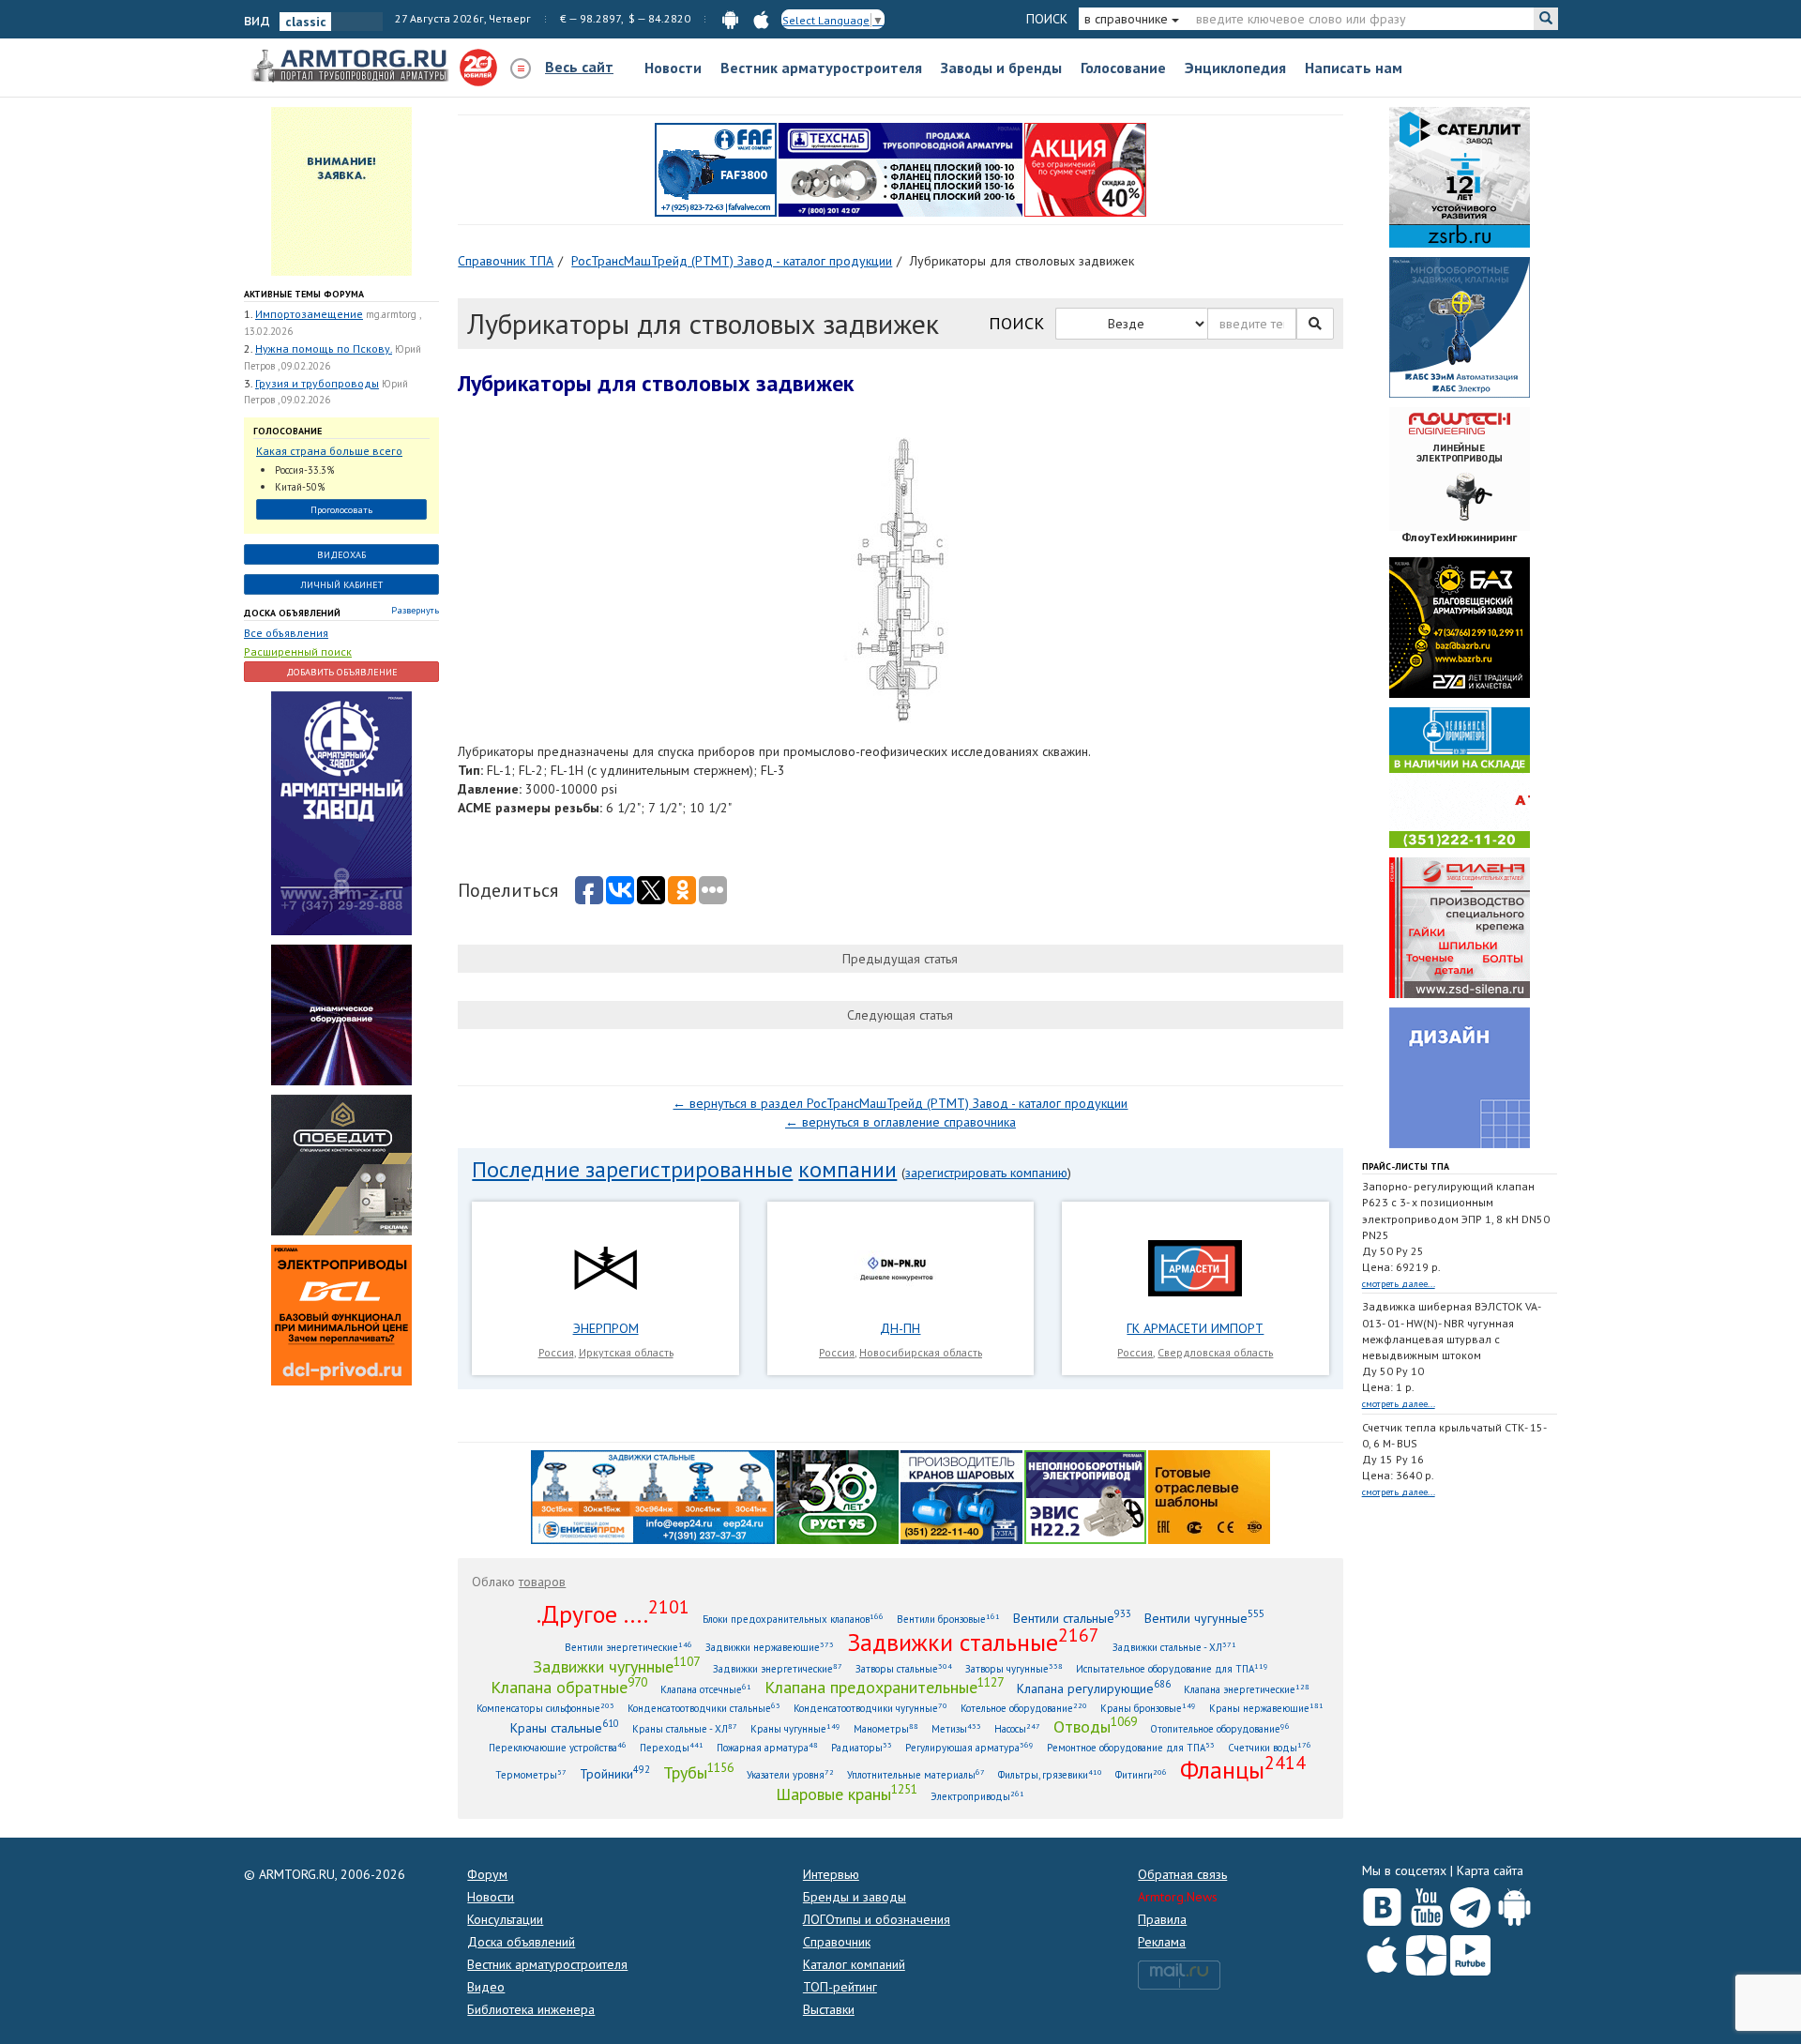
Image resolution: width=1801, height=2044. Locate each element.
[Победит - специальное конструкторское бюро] (341, 1163)
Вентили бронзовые (948, 1619)
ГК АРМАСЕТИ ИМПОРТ (1195, 1328)
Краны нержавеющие (1266, 1708)
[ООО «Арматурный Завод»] (341, 811)
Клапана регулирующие (1094, 1688)
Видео (486, 1987)
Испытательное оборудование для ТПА (1172, 1668)
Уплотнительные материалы (916, 1774)
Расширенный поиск (298, 651)
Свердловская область (1215, 1352)
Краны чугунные (795, 1728)
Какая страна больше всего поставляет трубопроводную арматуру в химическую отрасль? (333, 452)
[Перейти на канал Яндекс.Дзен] (1426, 1952)
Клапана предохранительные (884, 1687)
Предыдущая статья (900, 959)
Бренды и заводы (855, 1897)
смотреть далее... (1399, 1284)
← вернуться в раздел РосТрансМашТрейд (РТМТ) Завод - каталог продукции (900, 1103)
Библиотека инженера (531, 2009)
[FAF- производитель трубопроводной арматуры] (716, 169)
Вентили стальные (1072, 1618)
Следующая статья (900, 1015)
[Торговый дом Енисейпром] (653, 1495)
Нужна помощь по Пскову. (324, 348)
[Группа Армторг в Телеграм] (1470, 1904)
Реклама (1162, 1942)
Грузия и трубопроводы (317, 383)
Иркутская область (626, 1352)
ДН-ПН (900, 1328)
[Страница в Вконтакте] (1382, 1903)
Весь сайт (579, 67)
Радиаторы (862, 1747)
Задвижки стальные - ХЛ (1174, 1647)
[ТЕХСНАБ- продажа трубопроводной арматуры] (900, 169)
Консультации (505, 1919)
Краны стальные (565, 1727)
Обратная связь (1182, 1874)
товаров (542, 1582)
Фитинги (1141, 1774)
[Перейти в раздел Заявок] (341, 190)
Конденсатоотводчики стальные (704, 1708)
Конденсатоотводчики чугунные (870, 1708)
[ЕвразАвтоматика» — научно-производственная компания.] (1085, 1495)
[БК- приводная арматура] (341, 1313)
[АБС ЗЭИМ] (1460, 326)
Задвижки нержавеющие (770, 1647)
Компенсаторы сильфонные (545, 1708)
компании (848, 1169)
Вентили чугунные (1204, 1618)
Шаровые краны (847, 1794)
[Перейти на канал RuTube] (1470, 1952)
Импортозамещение (309, 314)
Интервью (831, 1874)
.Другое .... (613, 1613)
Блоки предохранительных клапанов (793, 1619)
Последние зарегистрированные (632, 1169)
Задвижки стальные (973, 1642)
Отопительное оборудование (1220, 1728)
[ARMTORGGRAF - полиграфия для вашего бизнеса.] (1460, 1077)
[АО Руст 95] (838, 1495)
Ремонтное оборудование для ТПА (1131, 1747)
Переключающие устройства (558, 1747)
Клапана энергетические (1247, 1689)
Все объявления (286, 633)
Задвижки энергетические (778, 1668)
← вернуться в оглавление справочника (900, 1122)
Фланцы (1243, 1769)
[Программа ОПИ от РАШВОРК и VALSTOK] (1085, 169)
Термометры (531, 1774)
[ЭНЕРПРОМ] (605, 1267)
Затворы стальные (904, 1668)
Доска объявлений (292, 613)
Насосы (1017, 1728)
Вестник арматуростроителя (821, 68)
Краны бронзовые (1148, 1708)
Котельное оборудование (1024, 1708)
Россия (556, 1352)
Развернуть (415, 610)
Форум (487, 1874)
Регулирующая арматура (969, 1747)
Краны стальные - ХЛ (685, 1728)
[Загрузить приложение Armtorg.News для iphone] (1382, 1951)
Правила (1162, 1919)
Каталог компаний (854, 1964)
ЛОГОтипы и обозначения (877, 1919)
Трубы (698, 1772)
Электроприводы (977, 1796)
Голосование (1123, 68)
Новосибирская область (921, 1352)
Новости (673, 68)
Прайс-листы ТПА (1406, 1166)
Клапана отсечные (706, 1689)
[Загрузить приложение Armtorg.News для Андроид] (1514, 1903)
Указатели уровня (790, 1774)
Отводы (1095, 1726)
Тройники (615, 1773)
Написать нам (1354, 68)
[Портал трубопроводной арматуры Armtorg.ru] (352, 67)
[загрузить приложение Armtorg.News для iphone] (761, 18)
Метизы (956, 1728)
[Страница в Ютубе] (1426, 1903)
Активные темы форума (304, 294)
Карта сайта (1490, 1870)
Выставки (829, 2009)
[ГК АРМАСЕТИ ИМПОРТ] (1195, 1267)
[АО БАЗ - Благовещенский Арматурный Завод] (1460, 627)
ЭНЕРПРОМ (606, 1328)
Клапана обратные (569, 1687)
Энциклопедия (1235, 68)
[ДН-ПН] (900, 1267)
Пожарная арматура (767, 1747)
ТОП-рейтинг (840, 1987)
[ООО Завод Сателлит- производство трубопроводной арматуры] (1460, 176)
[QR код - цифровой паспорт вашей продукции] (1209, 1495)
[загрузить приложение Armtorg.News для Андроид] (730, 18)
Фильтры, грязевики (1050, 1774)
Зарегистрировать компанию (986, 1173)
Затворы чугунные (1014, 1668)
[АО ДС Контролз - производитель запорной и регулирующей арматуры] (341, 1013)
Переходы (672, 1747)
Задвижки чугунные (616, 1666)
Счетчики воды (1270, 1747)
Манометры (886, 1728)
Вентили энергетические (628, 1647)
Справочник (837, 1942)
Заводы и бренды (1001, 68)
